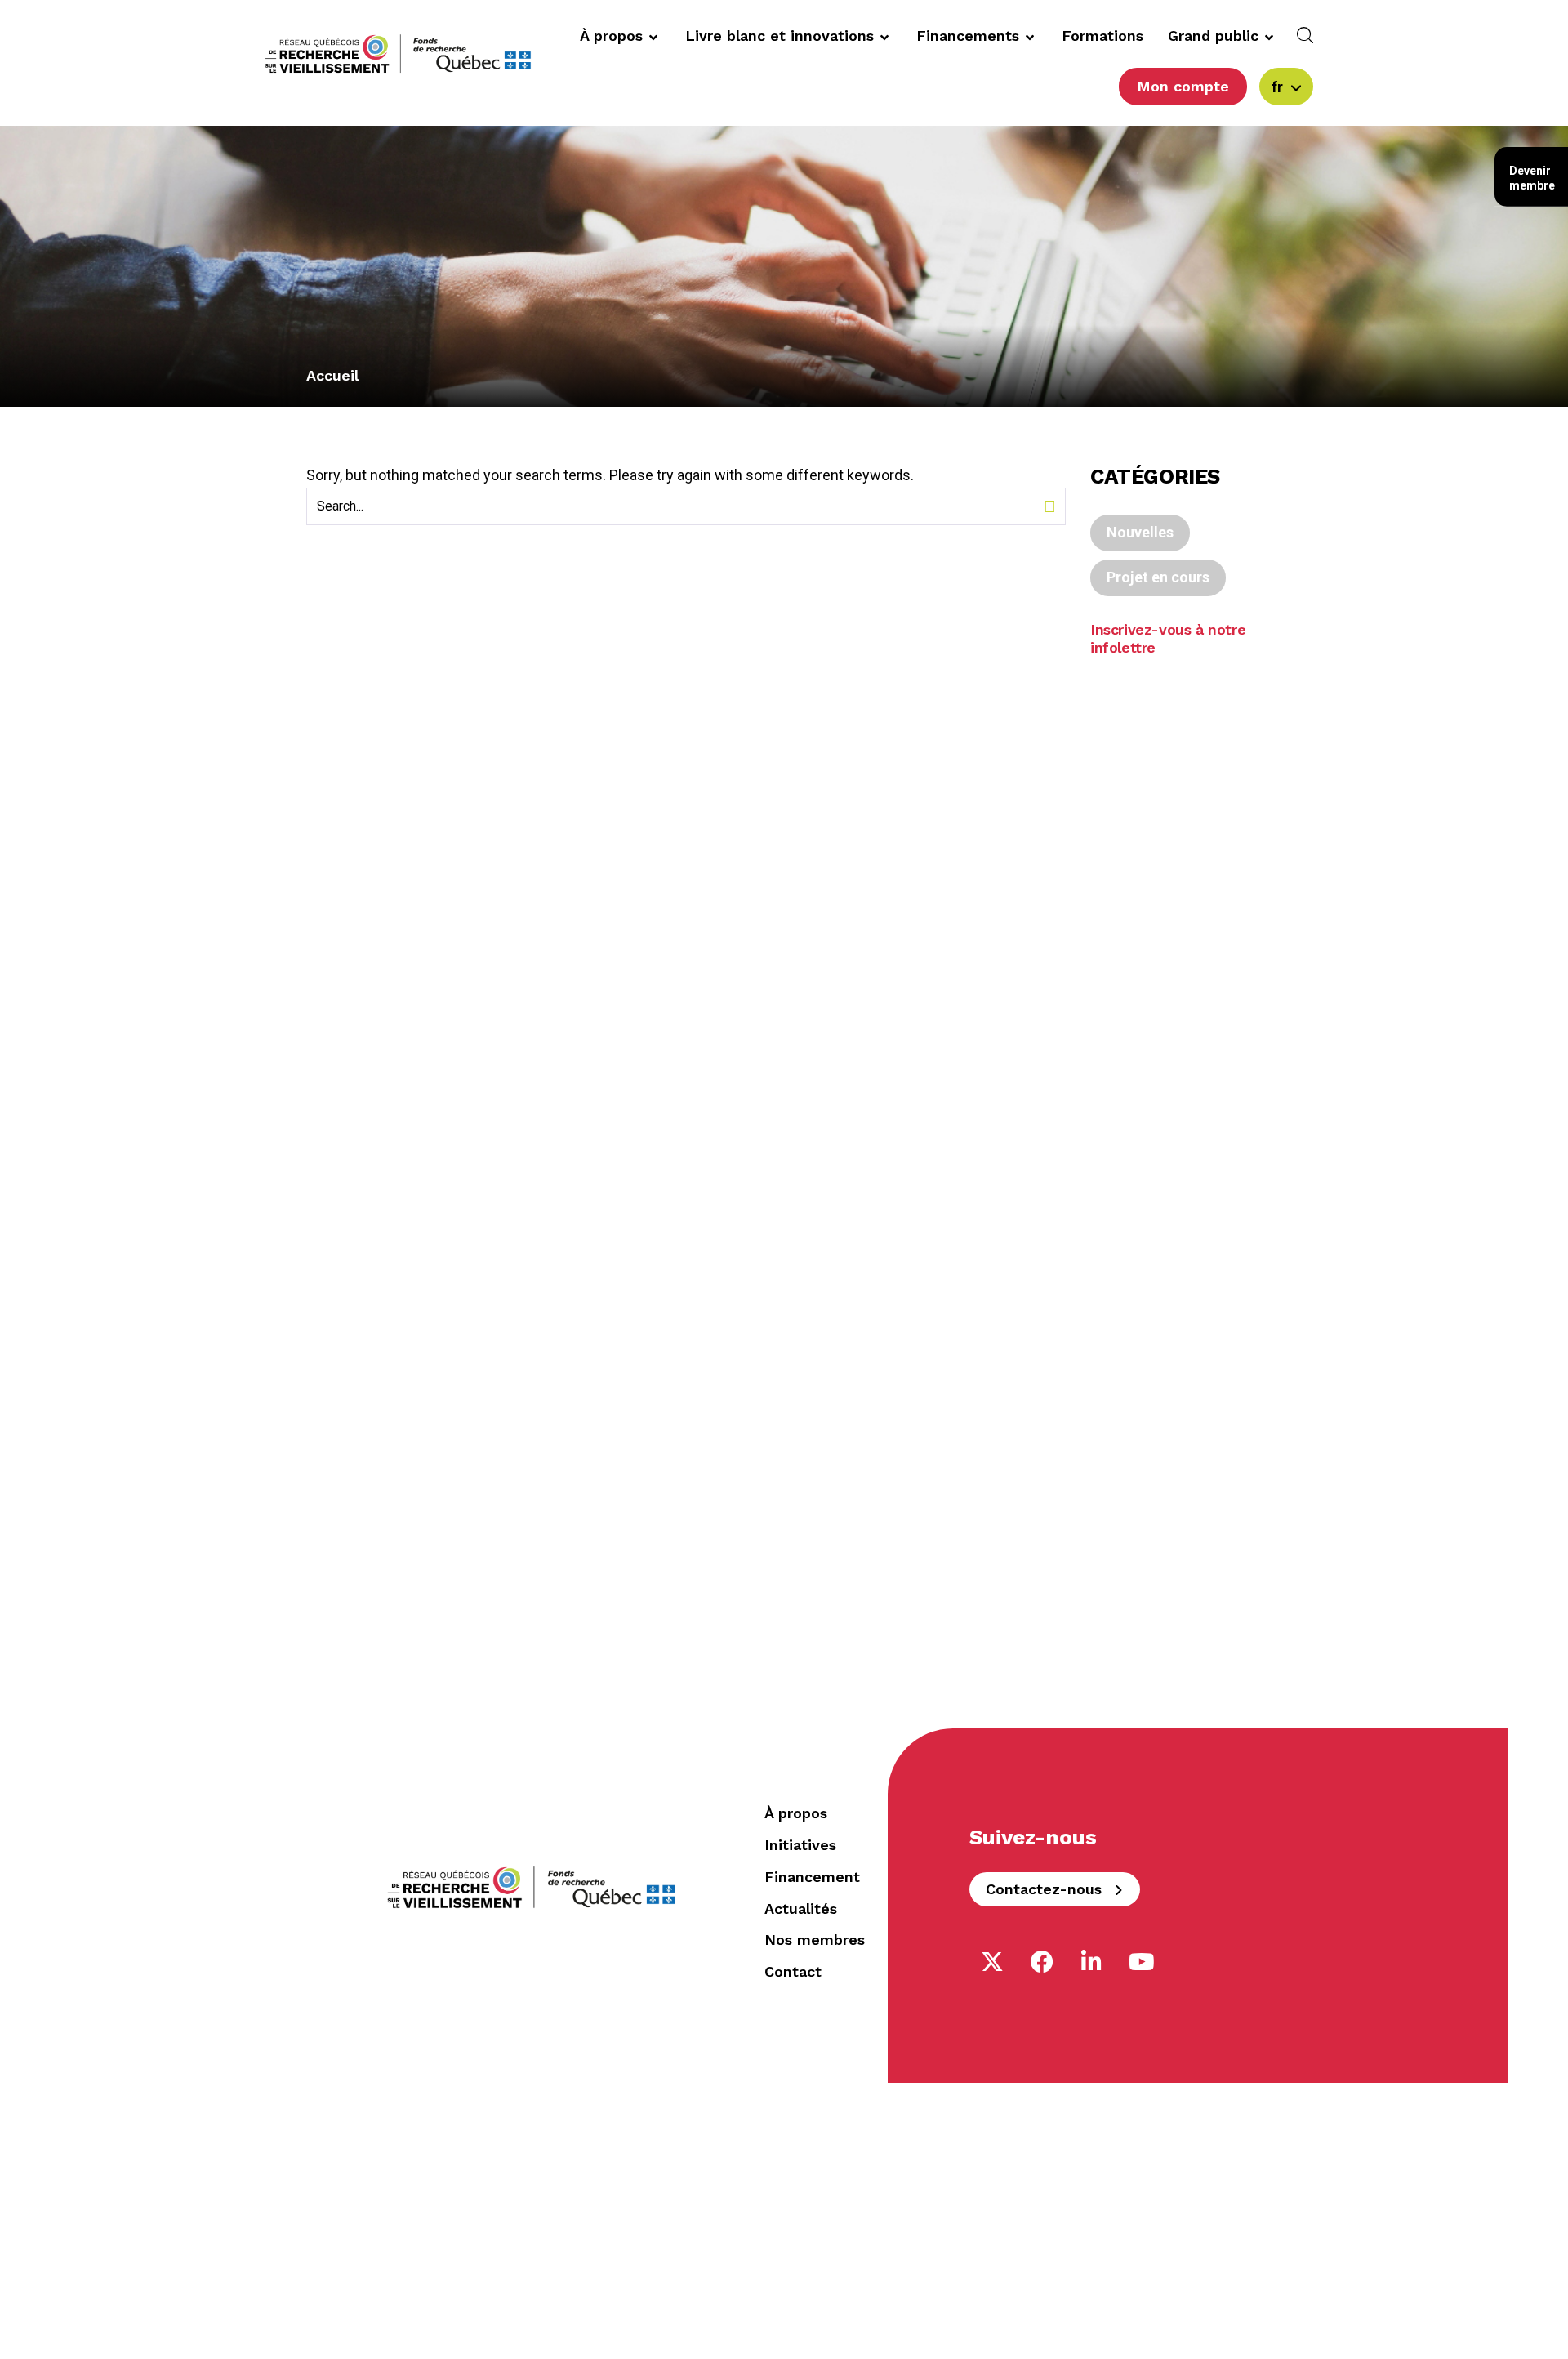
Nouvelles (1140, 532)
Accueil (332, 375)
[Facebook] (1042, 1962)
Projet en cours (1158, 577)
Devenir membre (1532, 178)
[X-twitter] (992, 1962)
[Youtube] (1142, 1962)
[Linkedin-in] (1092, 1962)
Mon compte (1183, 86)
